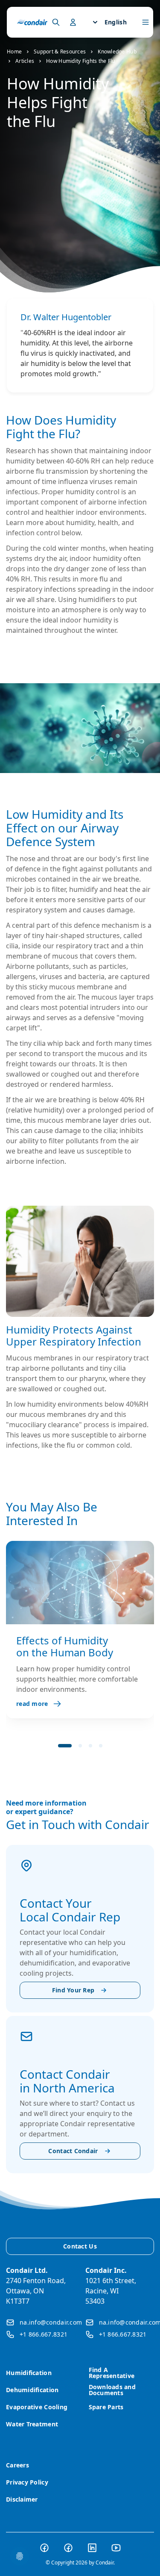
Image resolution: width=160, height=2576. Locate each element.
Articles (25, 61)
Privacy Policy (27, 2482)
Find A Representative (112, 2373)
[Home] (32, 22)
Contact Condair (73, 2151)
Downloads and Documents (112, 2390)
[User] (73, 22)
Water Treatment (32, 2424)
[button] (65, 1746)
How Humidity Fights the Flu (80, 61)
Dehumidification (32, 2390)
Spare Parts (106, 2407)
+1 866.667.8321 (44, 2334)
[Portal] (56, 22)
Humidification (29, 2373)
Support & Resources (60, 52)
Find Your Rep (73, 1990)
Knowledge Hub (117, 52)
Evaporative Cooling (37, 2407)
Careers (17, 2465)
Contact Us (80, 2246)
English (116, 22)
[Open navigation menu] (145, 22)
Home (14, 52)
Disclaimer (22, 2499)
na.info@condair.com (51, 2322)
